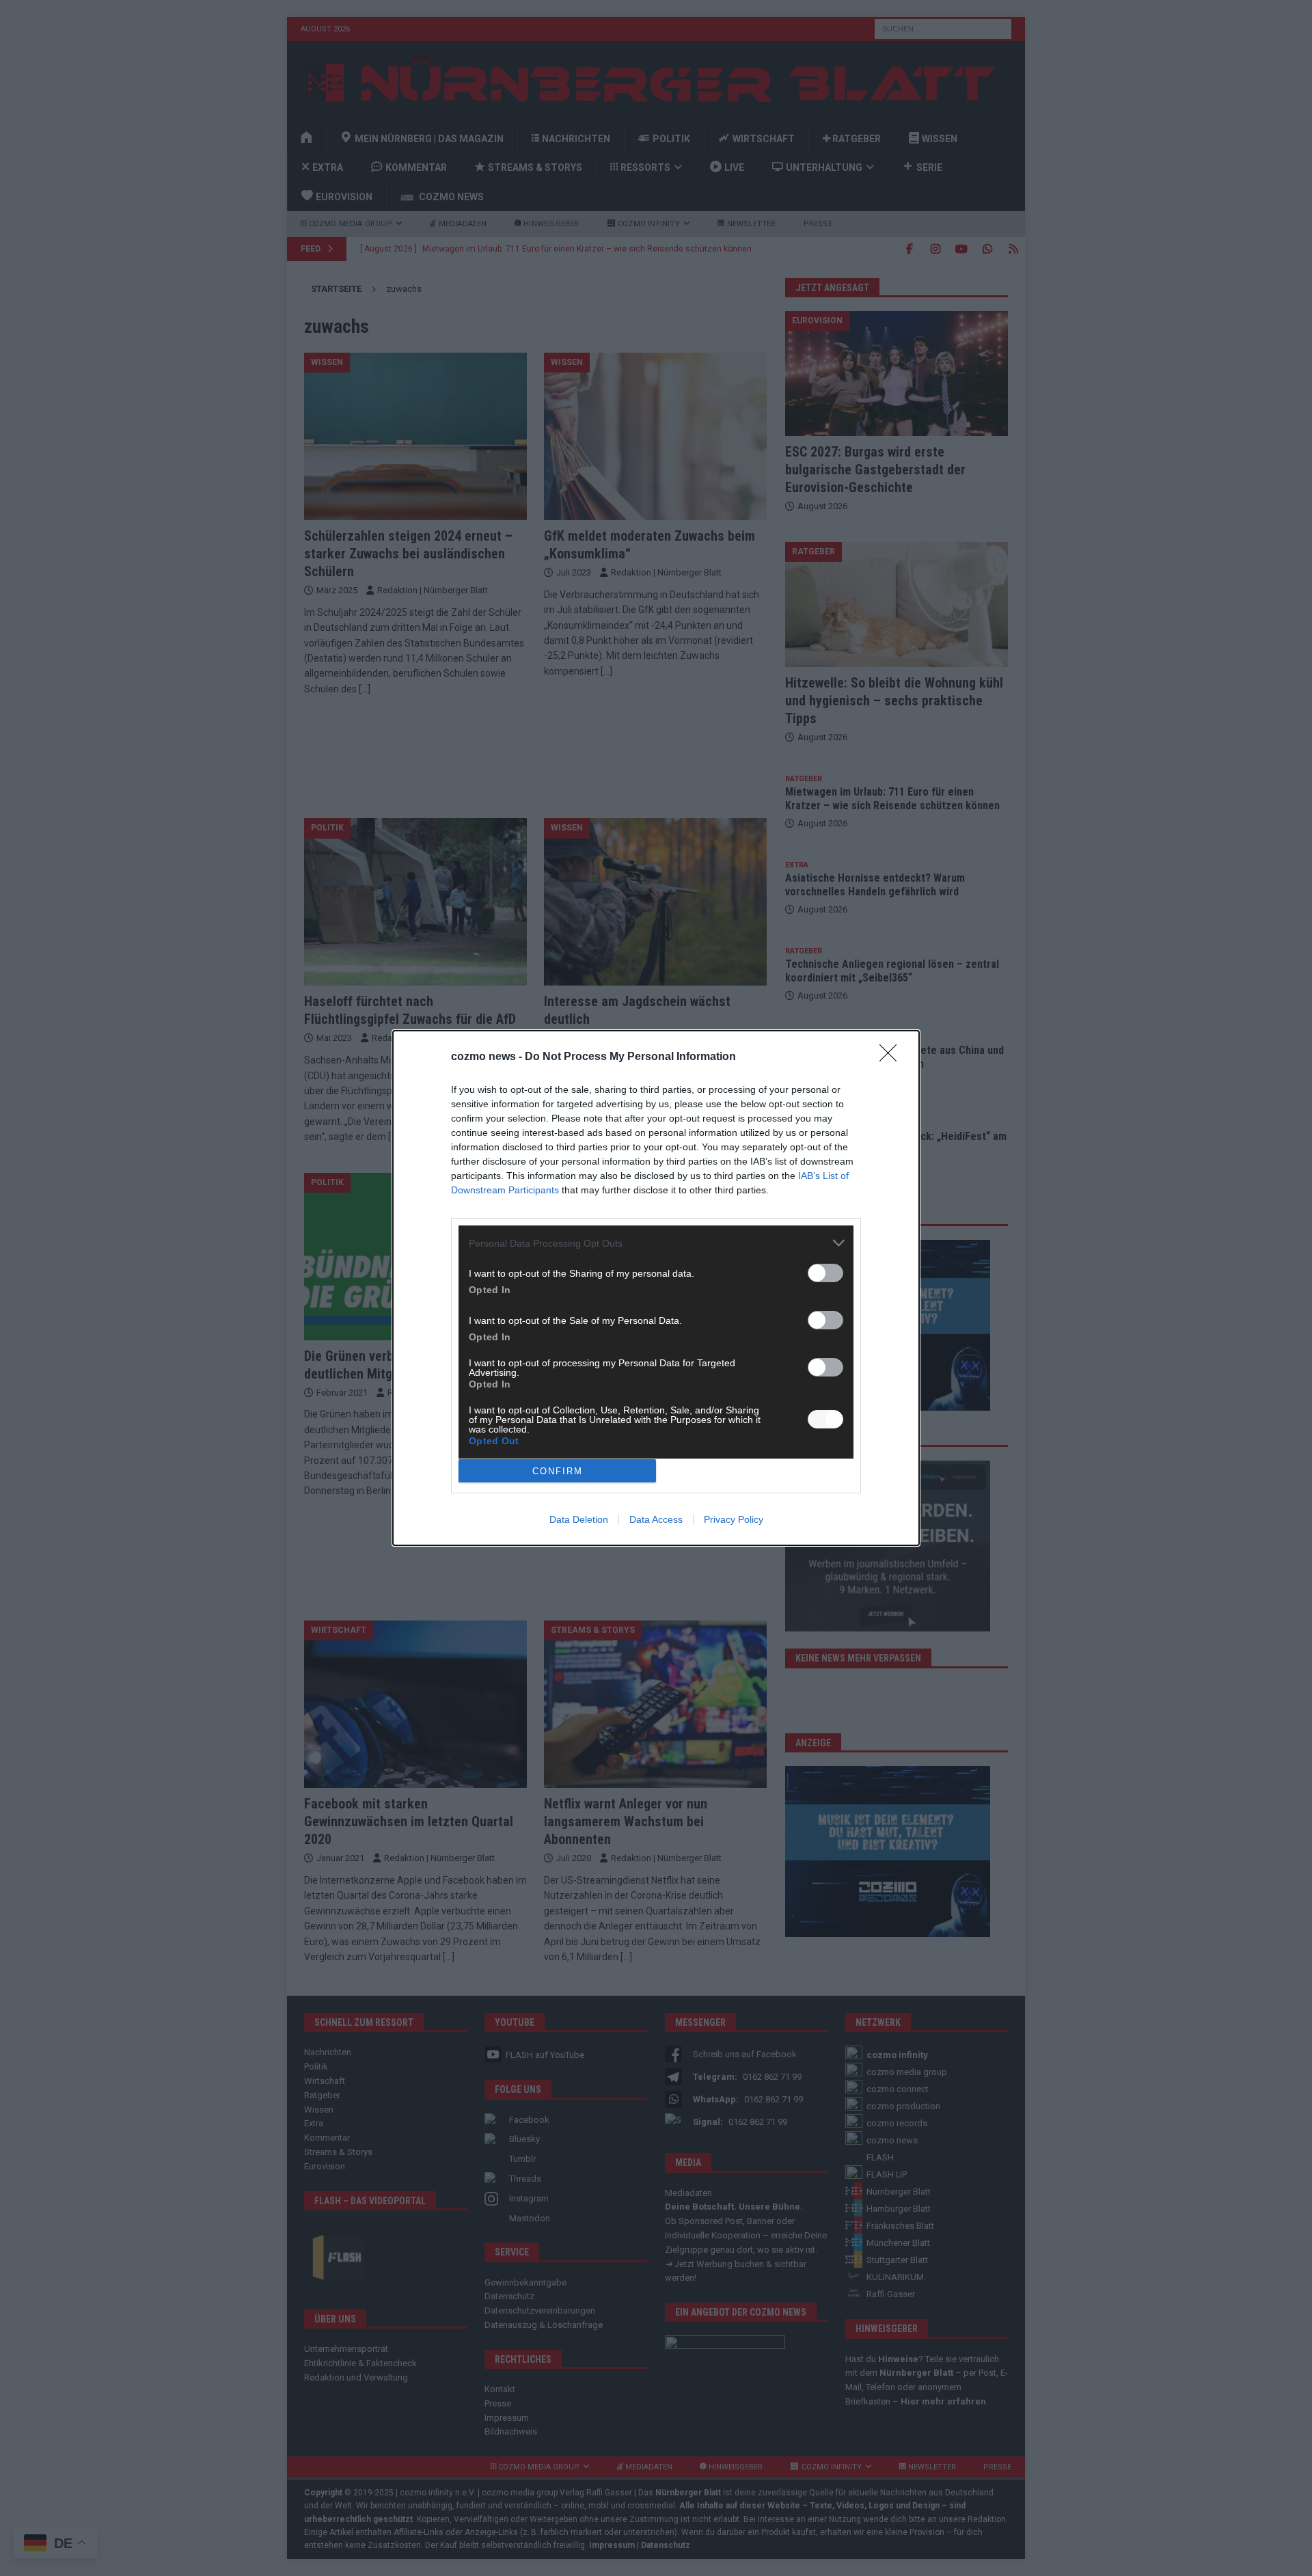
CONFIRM (558, 1471)
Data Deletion (579, 1519)
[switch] (825, 1273)
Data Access (656, 1519)
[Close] (892, 1057)
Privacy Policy (734, 1519)
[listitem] (656, 1243)
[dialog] (656, 1288)
